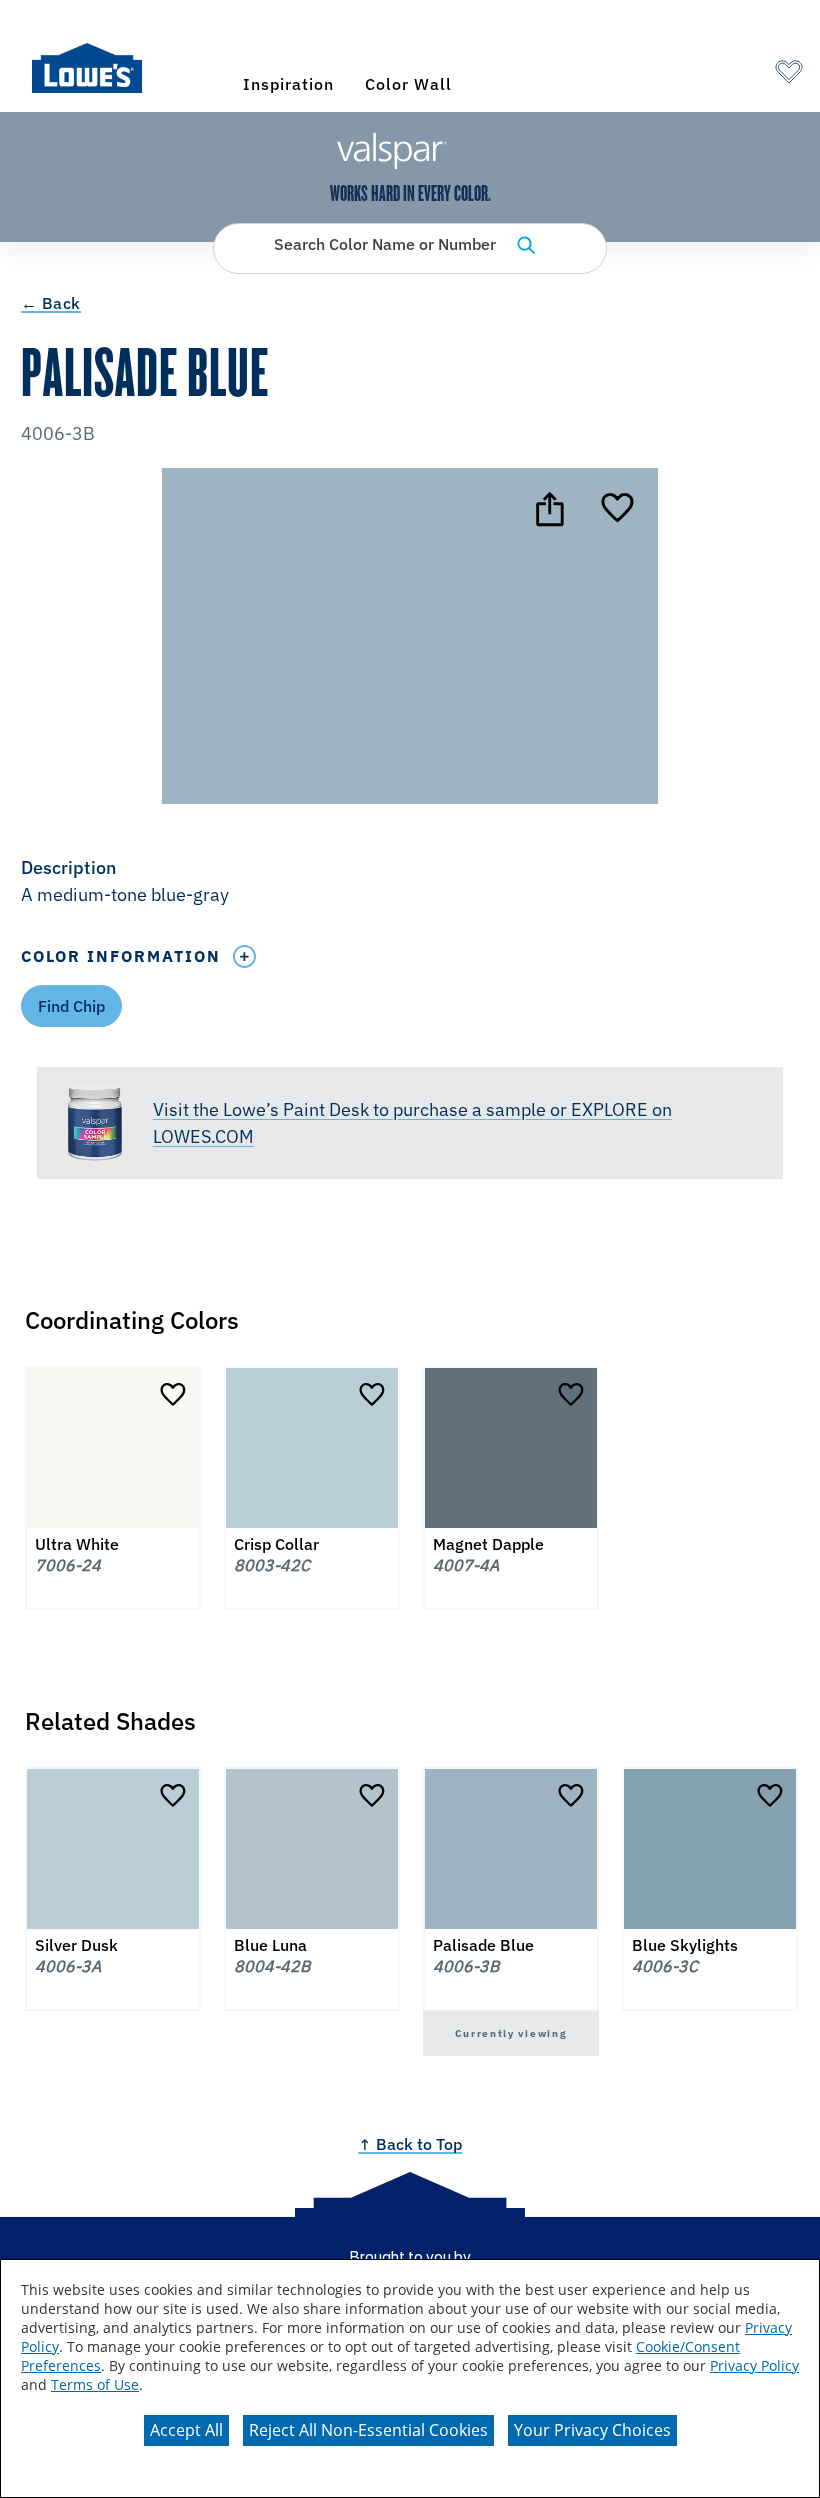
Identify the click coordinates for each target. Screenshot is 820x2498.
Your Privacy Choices (592, 2430)
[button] (410, 883)
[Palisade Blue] (617, 509)
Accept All (186, 2430)
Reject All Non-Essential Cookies (368, 2430)
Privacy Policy (754, 2365)
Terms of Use (95, 2384)
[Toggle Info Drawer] (245, 956)
